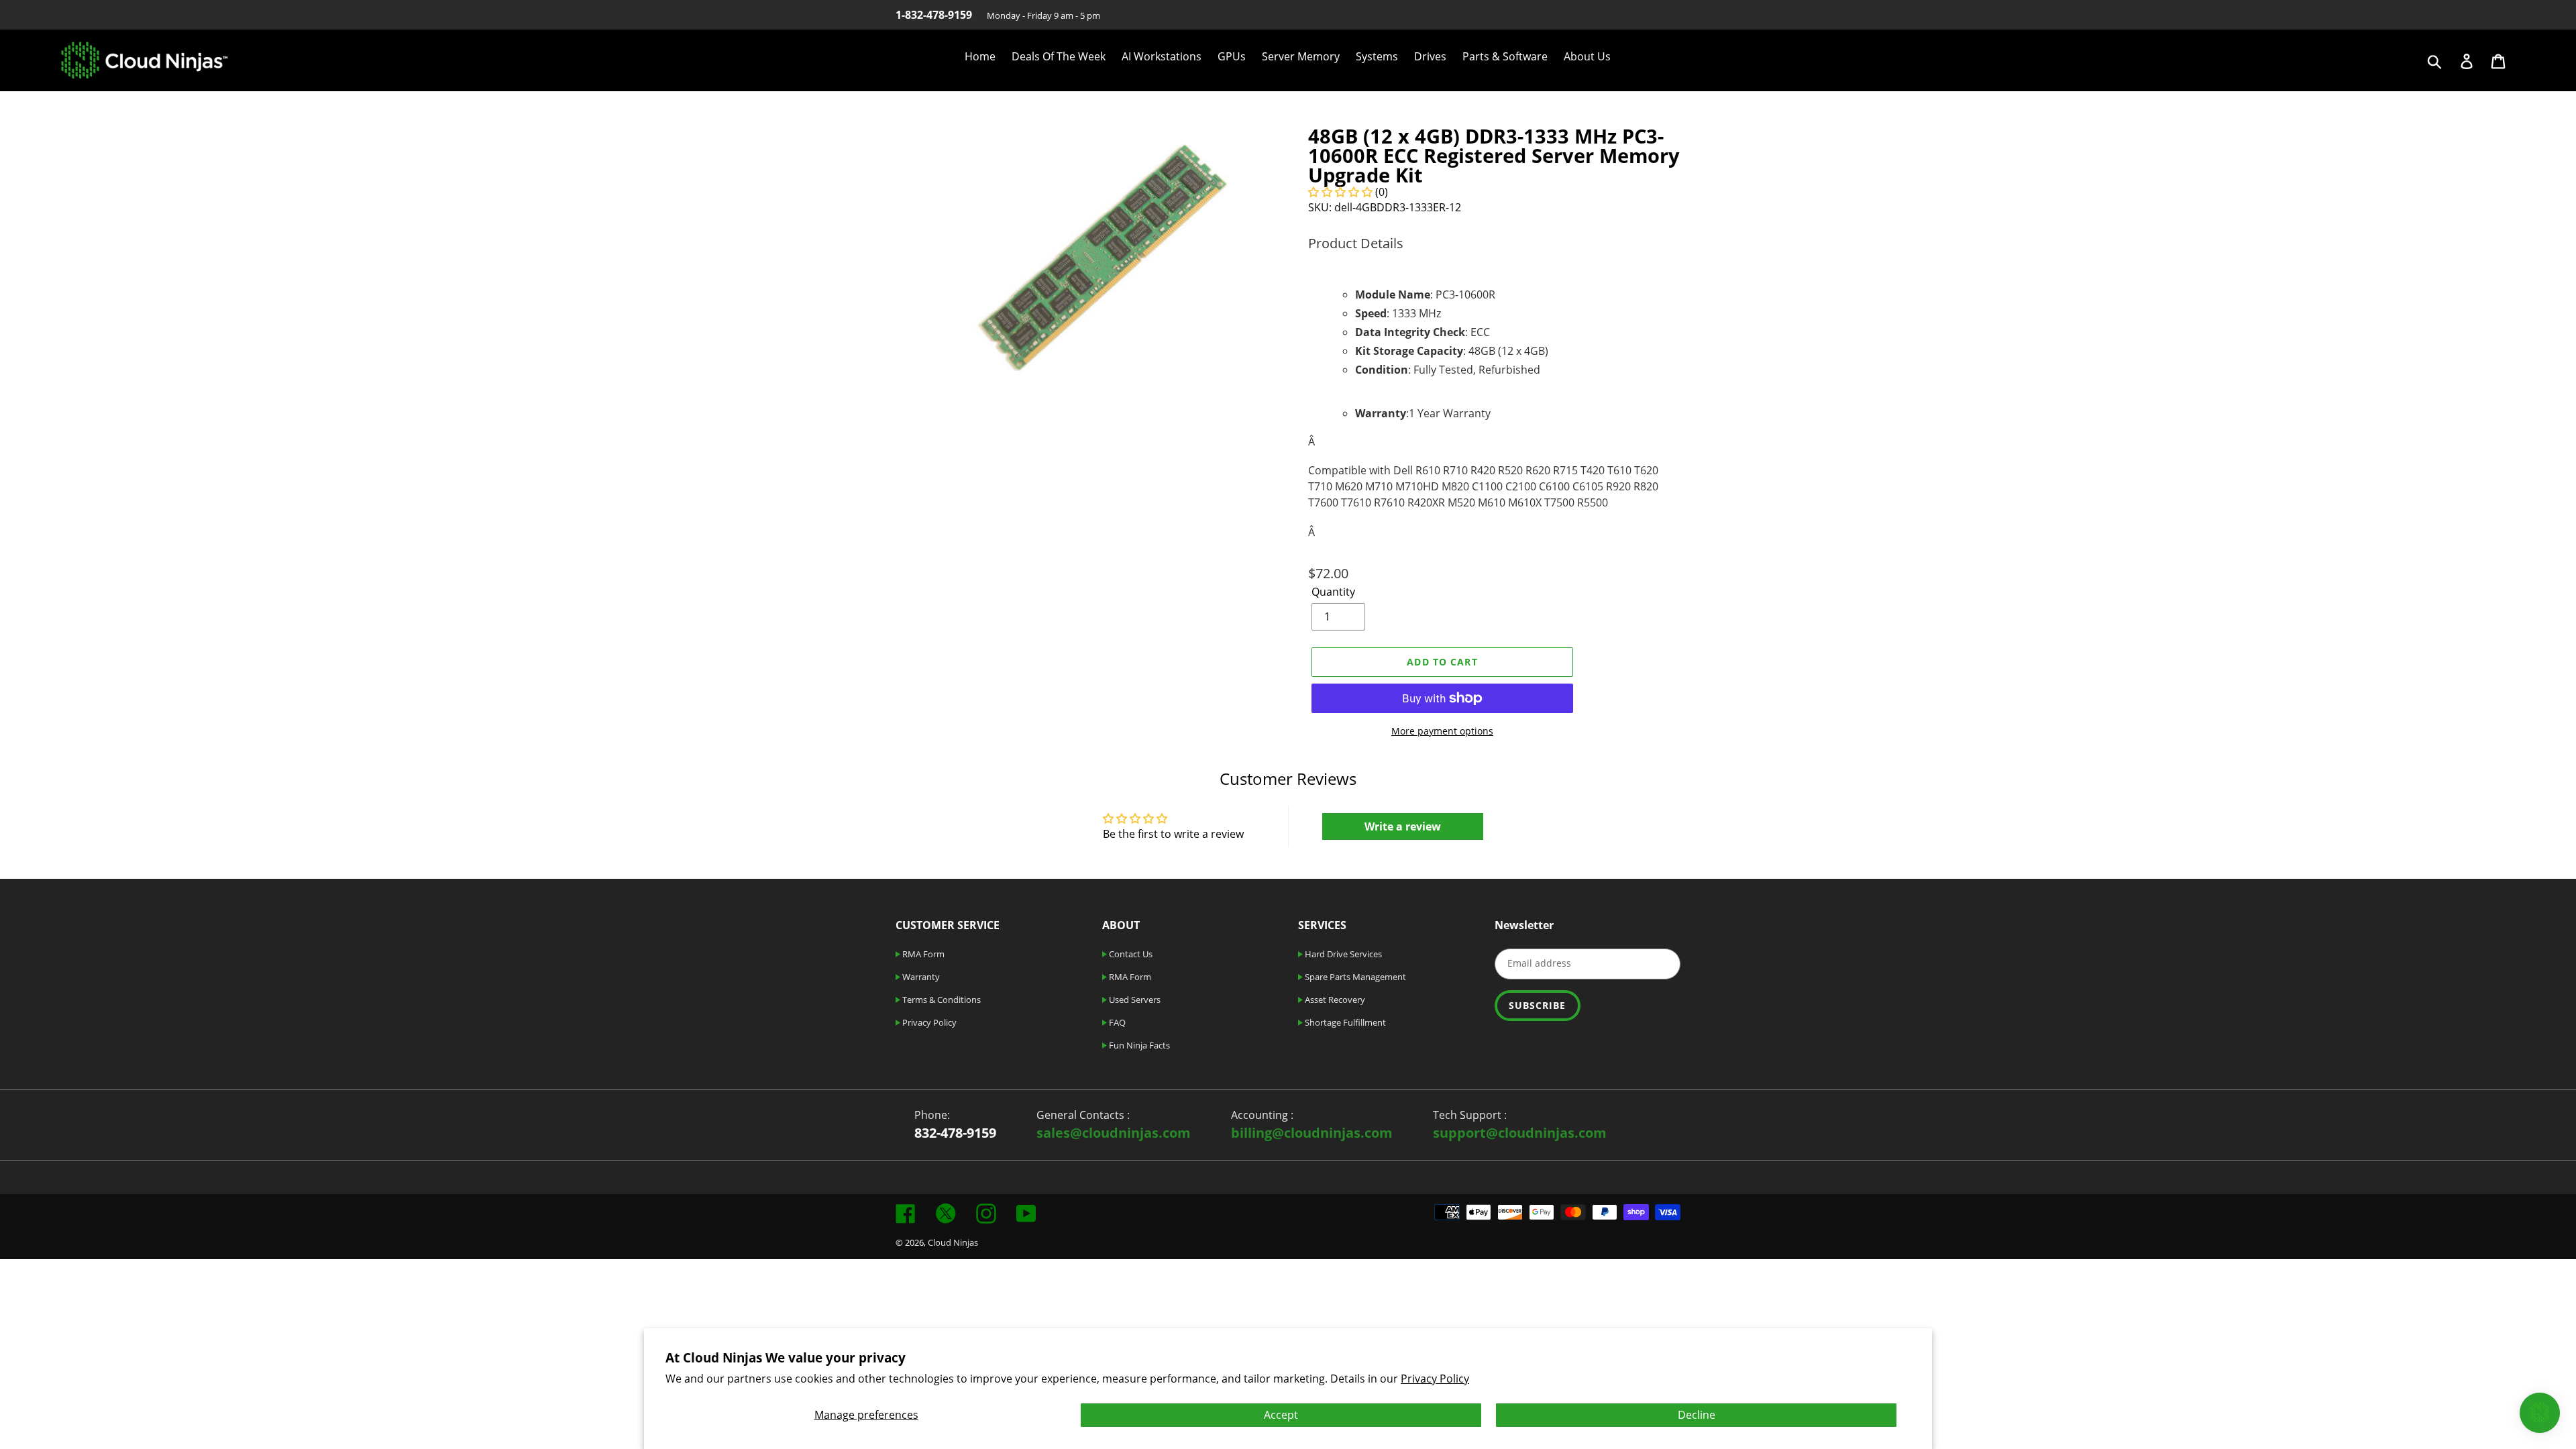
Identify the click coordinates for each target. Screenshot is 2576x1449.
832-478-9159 (955, 1133)
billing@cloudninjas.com (1312, 1133)
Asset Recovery (1334, 1000)
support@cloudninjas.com (1520, 1133)
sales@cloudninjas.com (1114, 1133)
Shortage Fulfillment (1344, 1022)
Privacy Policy (1435, 1379)
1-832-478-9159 (934, 15)
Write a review (1403, 826)
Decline (1697, 1415)
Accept (1281, 1415)
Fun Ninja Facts (1138, 1045)
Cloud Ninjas (953, 1242)
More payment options (1442, 731)
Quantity (1333, 592)
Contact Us (1130, 954)
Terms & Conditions (941, 1000)
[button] (1340, 192)
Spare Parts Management (1354, 977)
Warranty (920, 977)
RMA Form (922, 954)
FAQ (1116, 1022)
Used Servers (1134, 1000)
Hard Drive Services (1342, 954)
